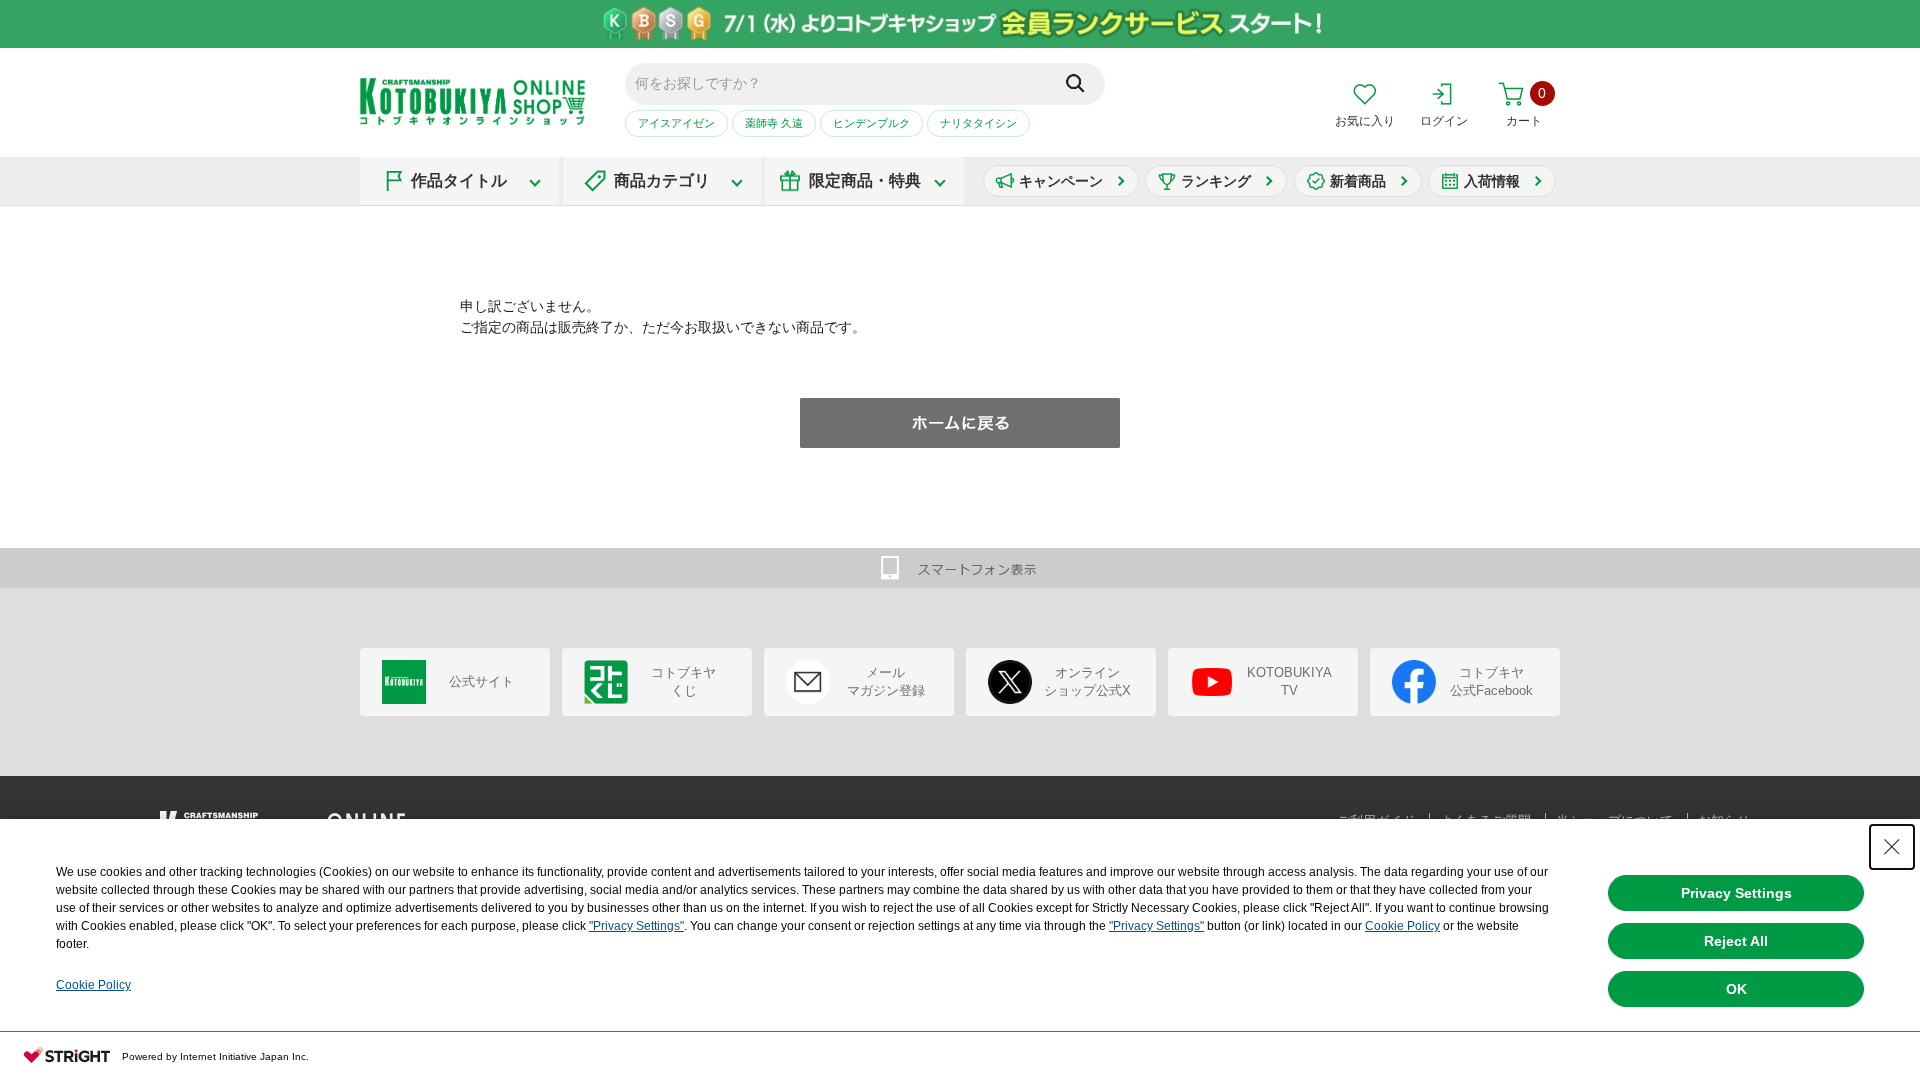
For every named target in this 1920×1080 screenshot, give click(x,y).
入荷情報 (1492, 181)
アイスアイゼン (676, 123)
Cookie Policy (1402, 926)
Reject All (1736, 941)
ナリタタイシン (978, 123)
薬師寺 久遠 (774, 123)
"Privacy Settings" (636, 926)
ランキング (1216, 181)
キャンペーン (1061, 181)
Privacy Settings (1736, 893)
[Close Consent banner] (1892, 847)
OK (1736, 989)
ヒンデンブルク (871, 123)
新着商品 (1358, 181)
